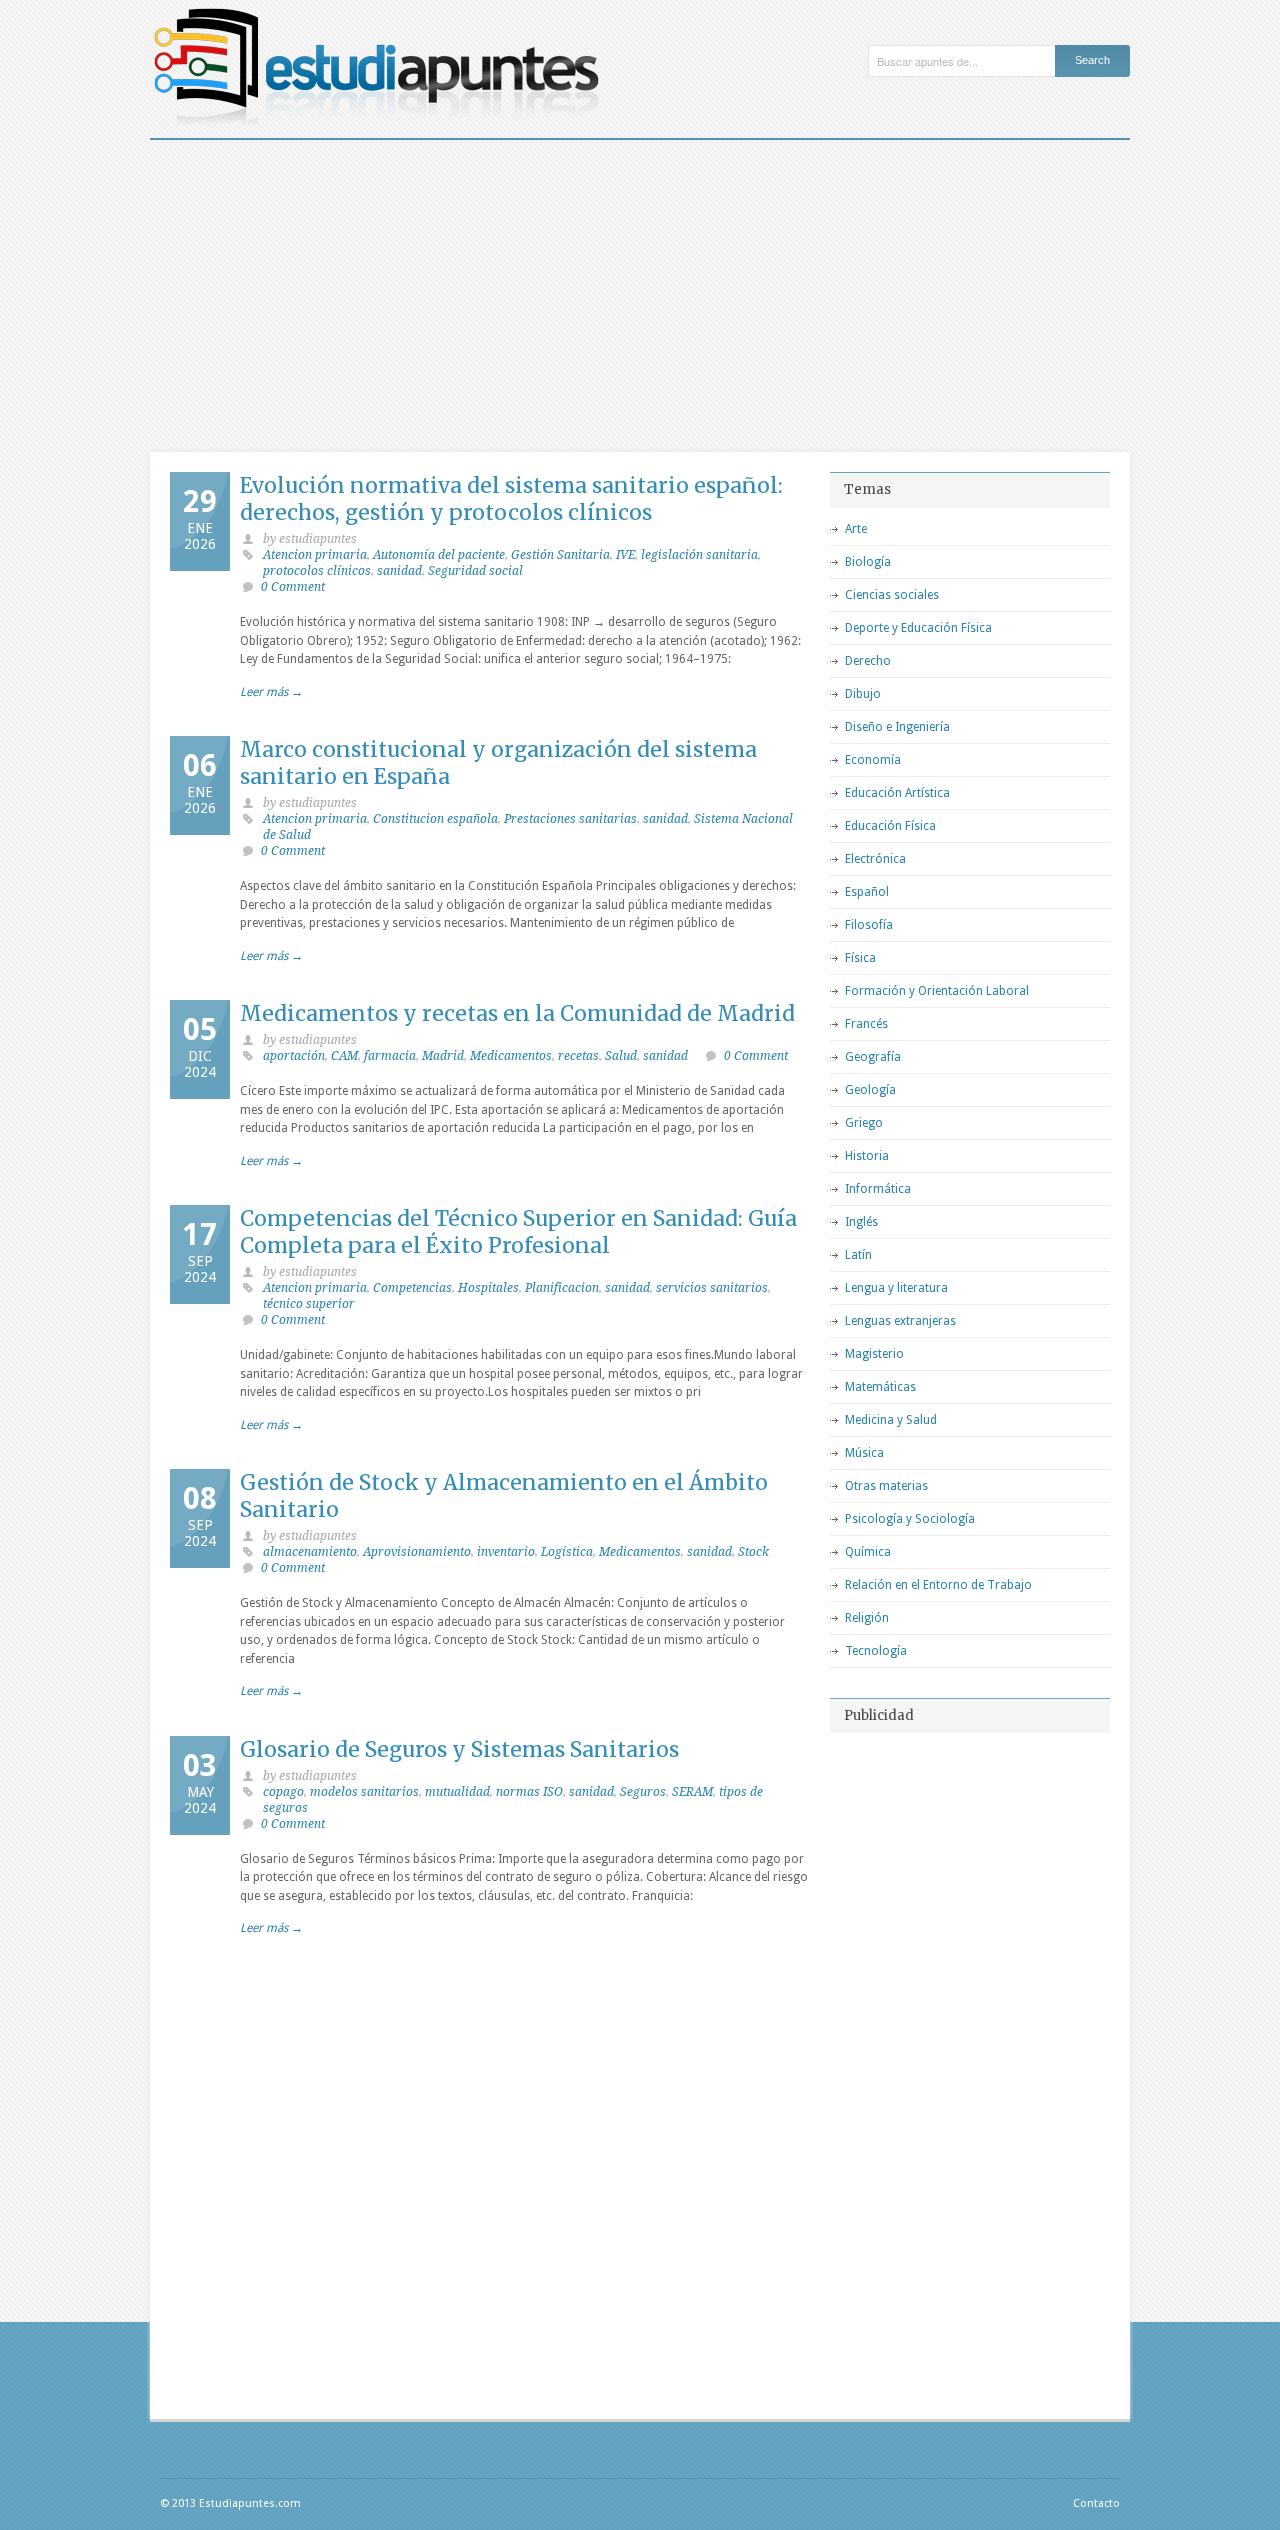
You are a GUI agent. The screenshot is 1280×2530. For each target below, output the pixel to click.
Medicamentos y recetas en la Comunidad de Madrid (517, 1013)
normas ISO (529, 1792)
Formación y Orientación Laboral (937, 991)
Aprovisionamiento (417, 1552)
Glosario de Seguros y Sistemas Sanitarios (459, 1749)
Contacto (1096, 2503)
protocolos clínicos (317, 571)
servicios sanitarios (712, 1288)
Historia (867, 1156)
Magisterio (874, 1354)
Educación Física (890, 826)
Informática (878, 1189)
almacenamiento (310, 1552)
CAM (344, 1056)
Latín (858, 1255)
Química (868, 1552)
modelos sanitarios (364, 1792)
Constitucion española (435, 819)
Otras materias (886, 1486)
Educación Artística (897, 793)
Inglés (861, 1222)
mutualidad (457, 1792)
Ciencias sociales (892, 595)
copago (283, 1792)
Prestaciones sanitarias (570, 819)
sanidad (399, 571)
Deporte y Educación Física (918, 628)
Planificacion (562, 1288)
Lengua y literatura (896, 1288)
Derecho (868, 661)
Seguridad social (475, 571)
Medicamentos (511, 1056)
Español (867, 892)
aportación (294, 1056)
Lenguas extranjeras (900, 1321)
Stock (753, 1552)
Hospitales (488, 1288)
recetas (578, 1056)
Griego (864, 1123)
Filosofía (869, 925)
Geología (870, 1090)
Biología (868, 562)
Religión (867, 1618)
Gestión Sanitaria (560, 555)
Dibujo (863, 694)
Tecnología (876, 1651)
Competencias (412, 1288)
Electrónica (875, 859)
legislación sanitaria (699, 555)
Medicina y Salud (891, 1420)
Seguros (643, 1792)
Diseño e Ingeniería (897, 727)
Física (860, 958)
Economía (873, 760)
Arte (856, 529)
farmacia (390, 1056)
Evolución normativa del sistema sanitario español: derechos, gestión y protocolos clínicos (511, 499)
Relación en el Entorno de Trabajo (938, 1585)
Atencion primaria (315, 555)
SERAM (692, 1792)
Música (864, 1453)
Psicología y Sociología (910, 1519)
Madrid (443, 1056)
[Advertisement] (640, 290)
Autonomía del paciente (439, 555)
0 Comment (293, 587)
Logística (567, 1552)
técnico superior (309, 1304)
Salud (621, 1056)
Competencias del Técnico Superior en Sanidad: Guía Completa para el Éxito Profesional (518, 1232)
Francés (866, 1024)
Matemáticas (880, 1387)
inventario (506, 1552)
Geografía (873, 1057)
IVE (625, 555)
